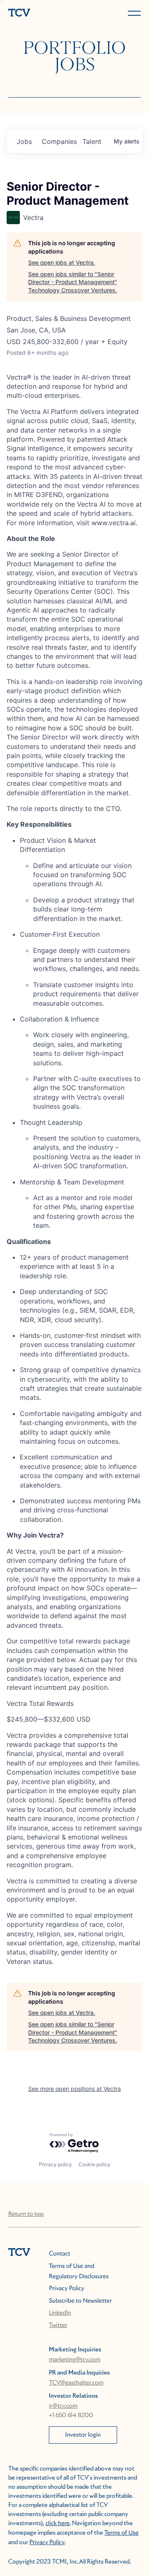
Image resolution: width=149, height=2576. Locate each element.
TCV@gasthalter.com (76, 2383)
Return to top (26, 2214)
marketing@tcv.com (75, 2360)
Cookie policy (95, 2164)
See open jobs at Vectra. (62, 262)
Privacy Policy (66, 2289)
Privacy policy (55, 2164)
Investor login (83, 2435)
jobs (24, 141)
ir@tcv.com (63, 2406)
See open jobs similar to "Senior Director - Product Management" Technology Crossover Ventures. (73, 282)
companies (59, 141)
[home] (40, 13)
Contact (59, 2254)
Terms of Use (121, 2533)
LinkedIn (60, 2313)
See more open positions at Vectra (74, 2089)
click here (58, 2523)
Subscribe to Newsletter (80, 2301)
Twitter (58, 2325)
